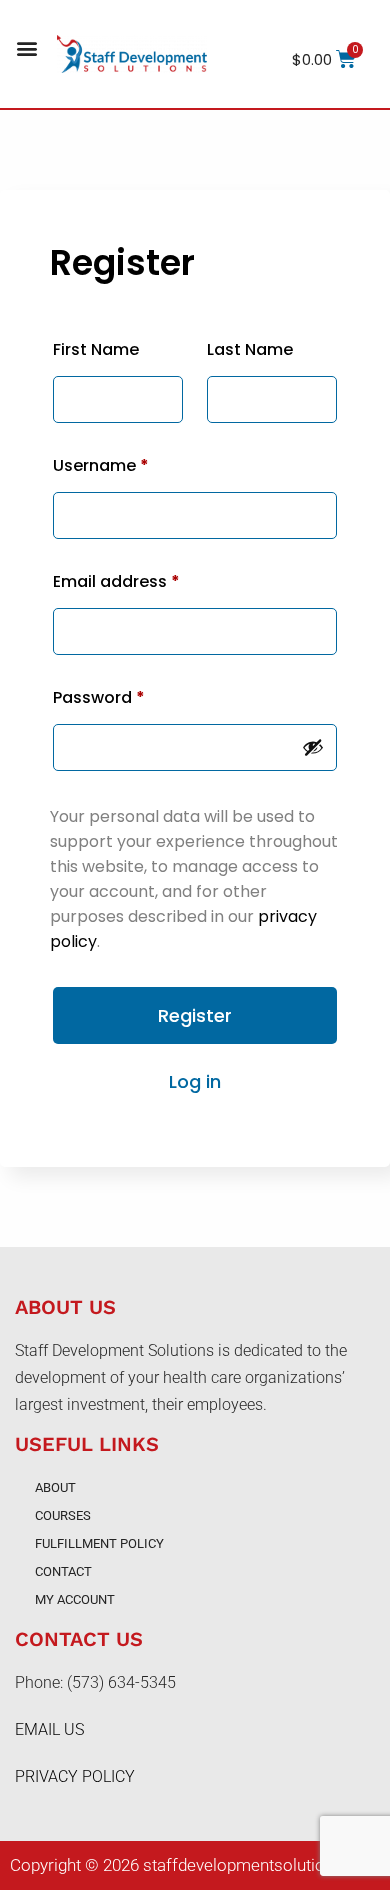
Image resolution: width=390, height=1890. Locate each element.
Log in (195, 1081)
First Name (96, 349)
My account (75, 1599)
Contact (63, 1571)
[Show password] (313, 747)
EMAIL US (49, 1729)
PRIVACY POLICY (75, 1776)
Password (99, 697)
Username (101, 465)
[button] (26, 48)
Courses (63, 1515)
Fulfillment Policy (99, 1543)
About (55, 1487)
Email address (116, 581)
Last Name (250, 349)
